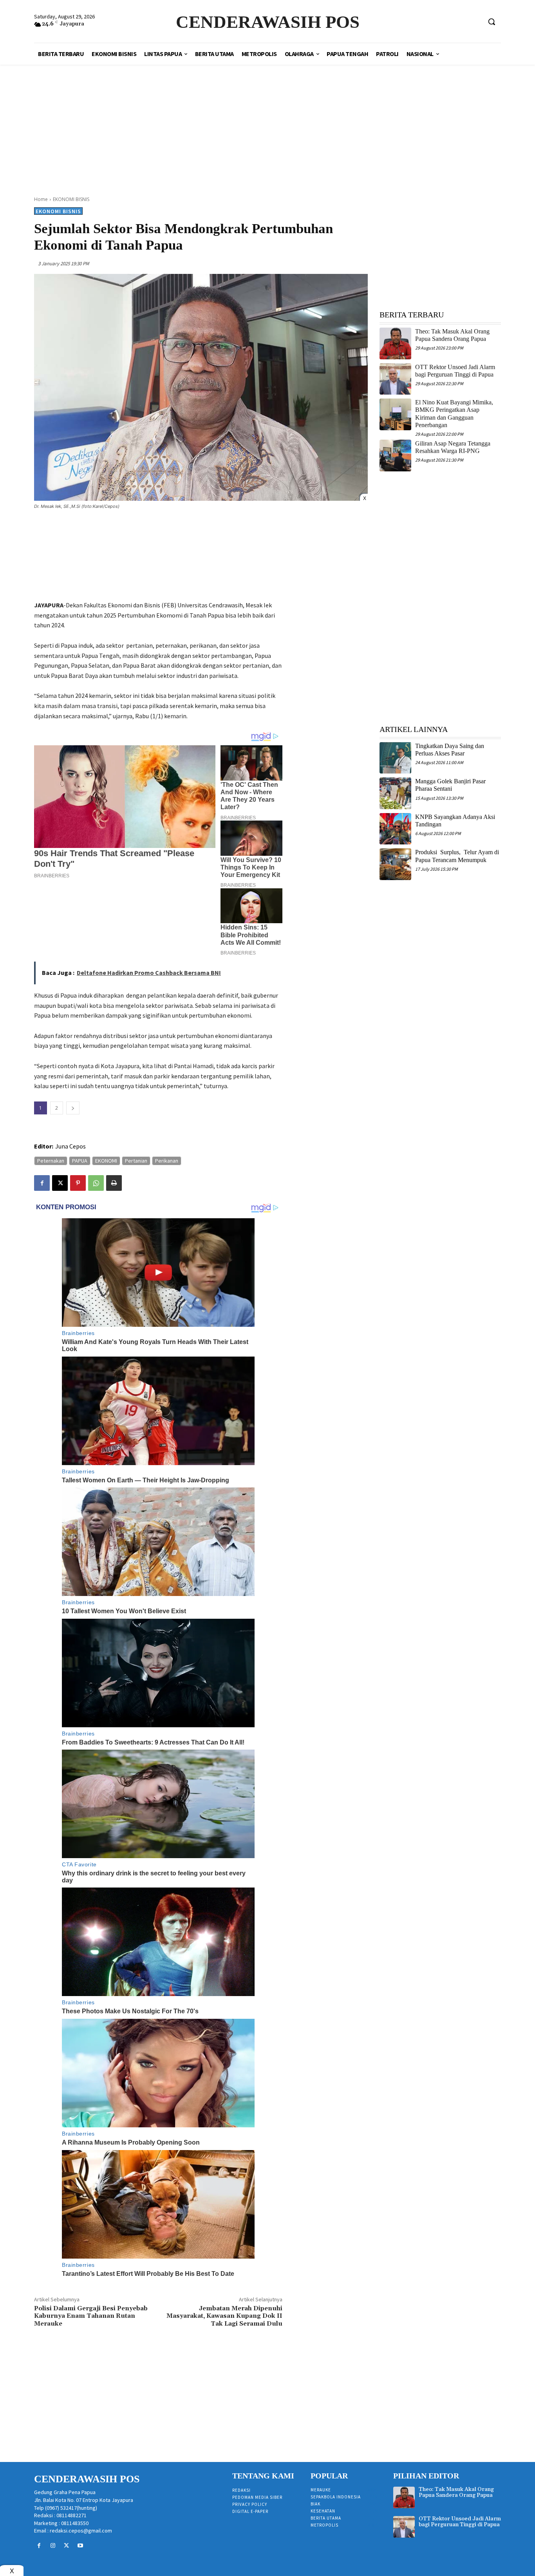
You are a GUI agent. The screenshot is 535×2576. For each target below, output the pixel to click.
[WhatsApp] (96, 1183)
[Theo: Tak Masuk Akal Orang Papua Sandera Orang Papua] (395, 343)
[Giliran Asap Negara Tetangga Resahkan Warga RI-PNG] (395, 456)
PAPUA (80, 1161)
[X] (60, 1183)
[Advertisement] (267, 121)
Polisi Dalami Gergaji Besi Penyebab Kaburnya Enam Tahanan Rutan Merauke (91, 2316)
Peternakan (51, 1161)
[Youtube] (80, 2546)
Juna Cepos (70, 1146)
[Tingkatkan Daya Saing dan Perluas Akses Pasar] (395, 758)
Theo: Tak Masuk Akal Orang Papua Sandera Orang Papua (452, 335)
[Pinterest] (78, 1183)
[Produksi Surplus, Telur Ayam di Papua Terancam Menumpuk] (395, 864)
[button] (492, 22)
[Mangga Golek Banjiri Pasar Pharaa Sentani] (395, 793)
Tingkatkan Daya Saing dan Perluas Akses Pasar (450, 750)
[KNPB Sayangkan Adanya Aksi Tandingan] (395, 829)
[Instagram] (53, 2546)
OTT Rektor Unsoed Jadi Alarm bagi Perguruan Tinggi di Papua (460, 2522)
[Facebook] (42, 1183)
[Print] (114, 1183)
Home (41, 199)
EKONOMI (106, 1161)
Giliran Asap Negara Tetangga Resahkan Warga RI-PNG (453, 447)
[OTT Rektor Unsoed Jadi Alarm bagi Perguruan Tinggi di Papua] (395, 379)
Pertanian (136, 1161)
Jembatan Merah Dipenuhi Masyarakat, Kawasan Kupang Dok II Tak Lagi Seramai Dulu (224, 2316)
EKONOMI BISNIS (71, 199)
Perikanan (167, 1161)
